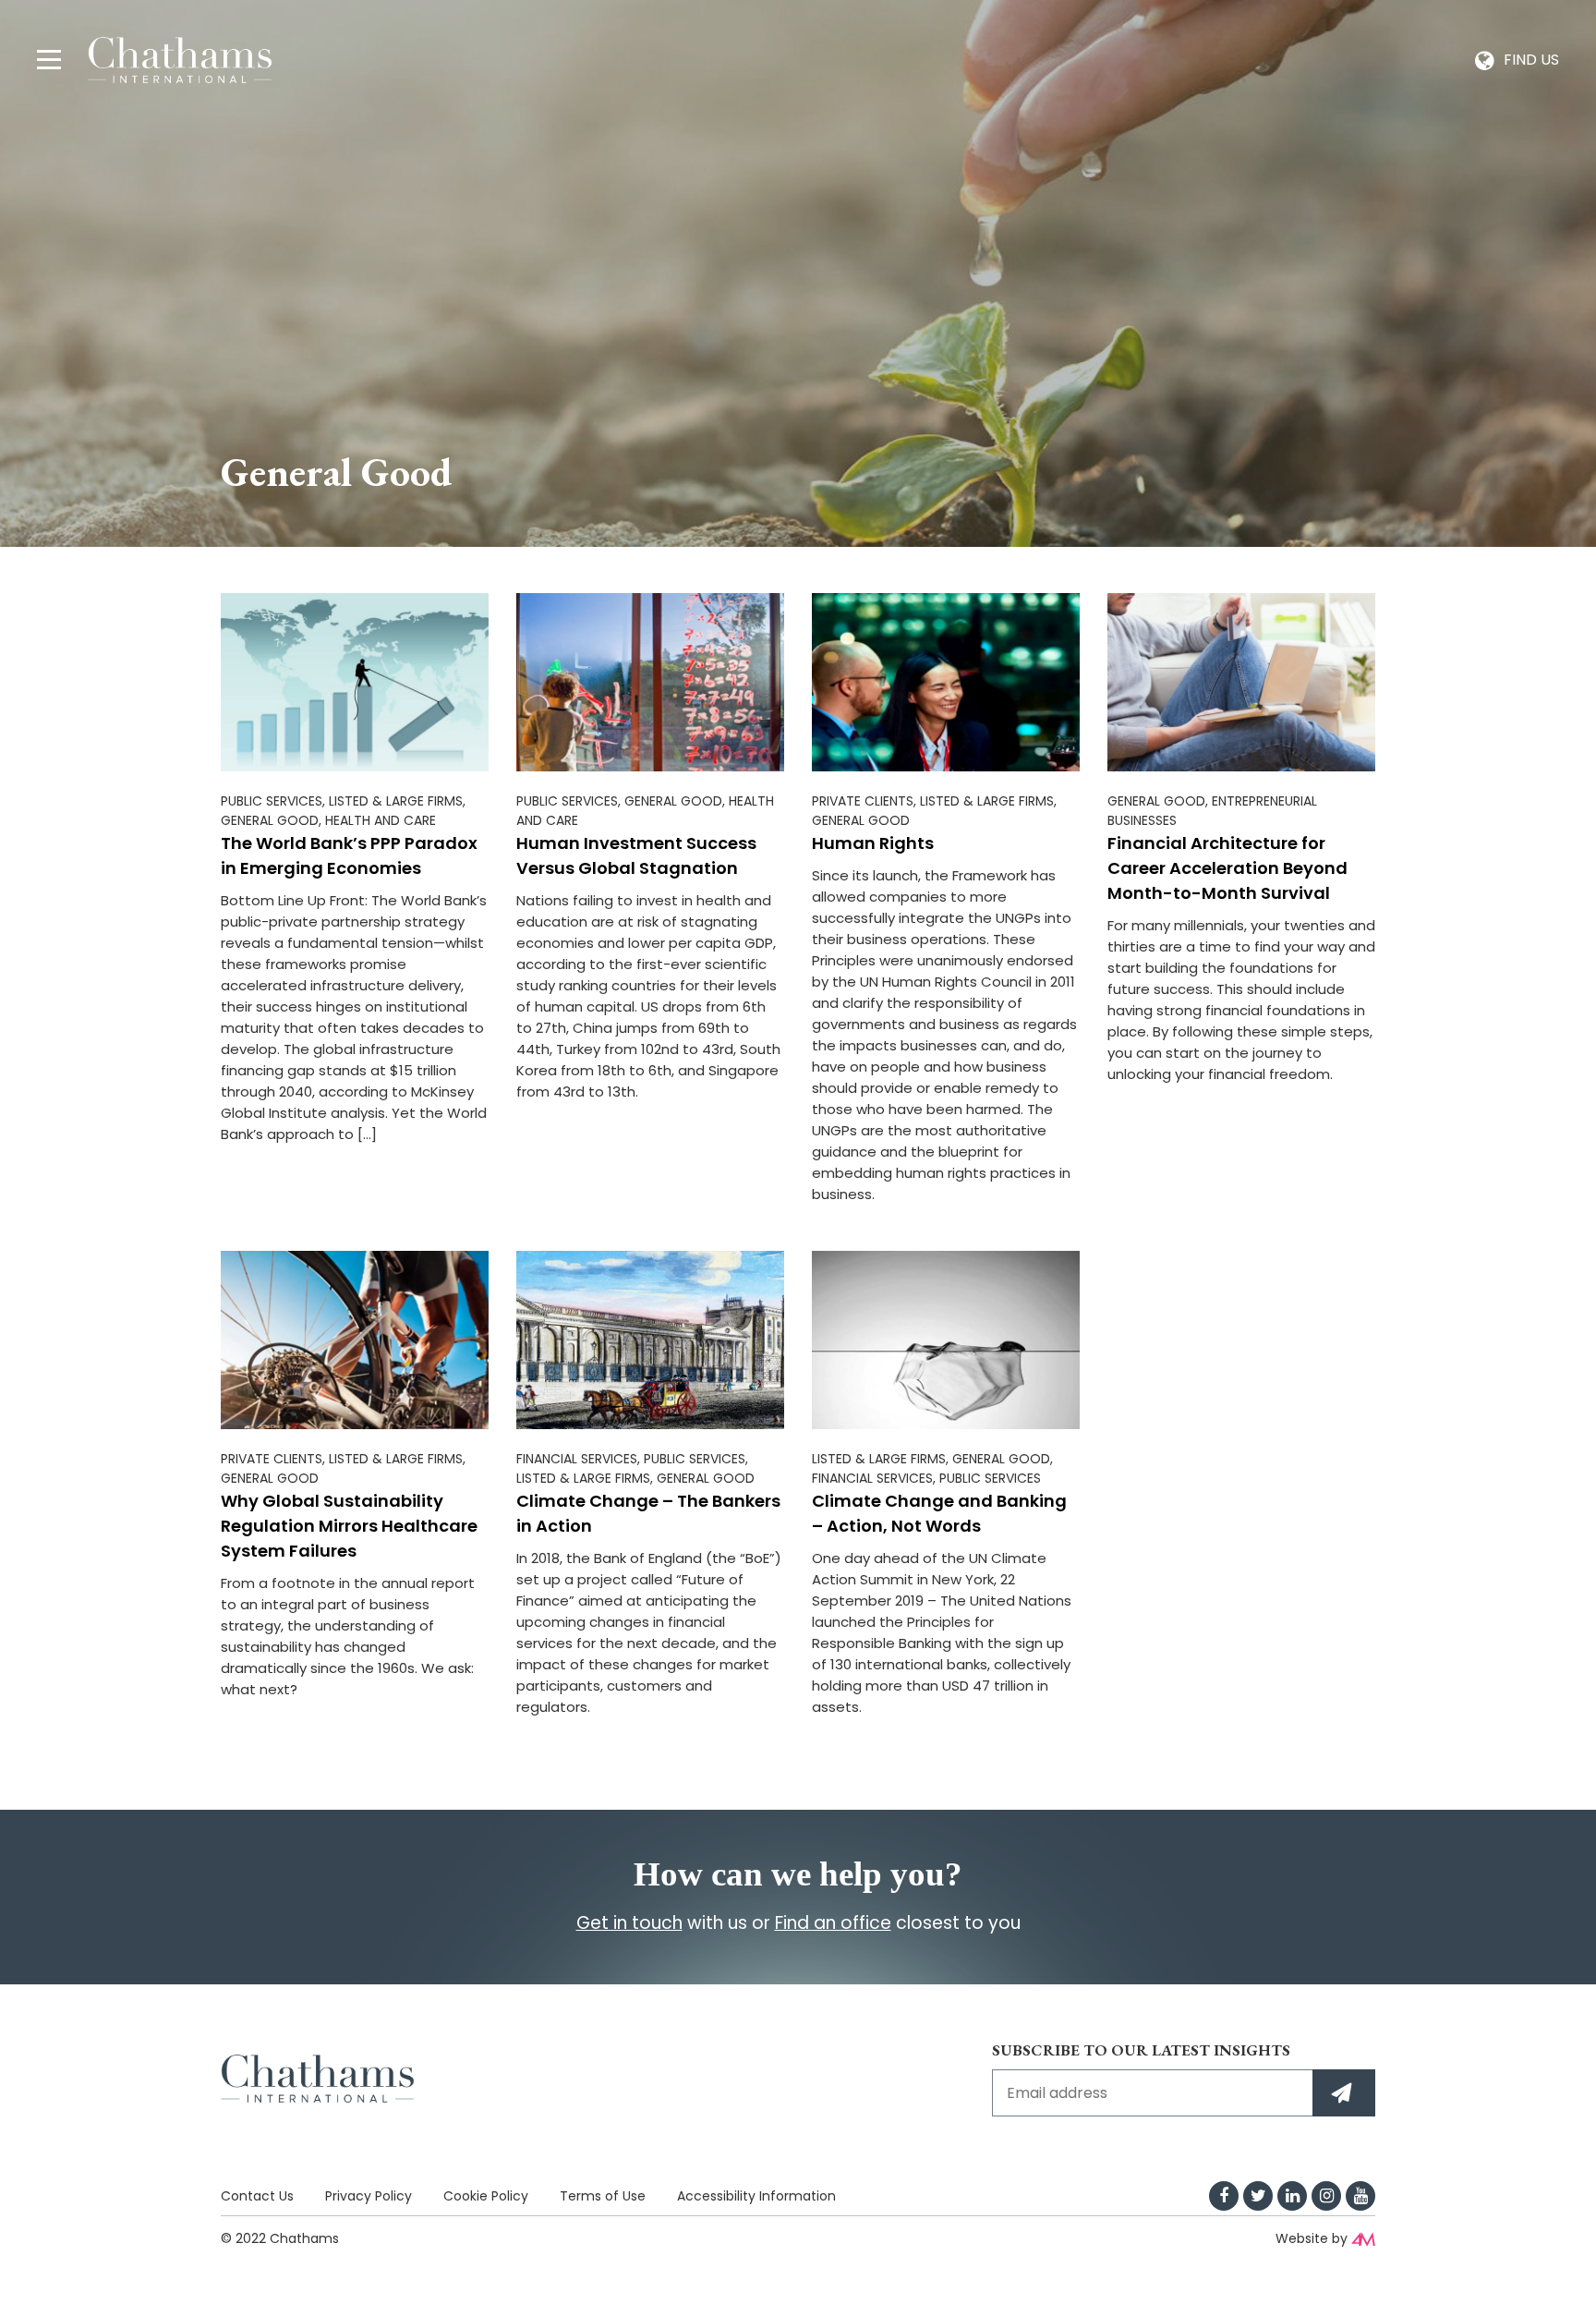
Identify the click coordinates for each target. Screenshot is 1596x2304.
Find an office (833, 1923)
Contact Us (257, 2196)
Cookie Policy (486, 2196)
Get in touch (629, 1923)
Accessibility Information (756, 2196)
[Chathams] (180, 59)
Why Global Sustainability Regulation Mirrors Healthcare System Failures (349, 1526)
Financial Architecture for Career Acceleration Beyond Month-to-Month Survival (1227, 868)
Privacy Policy (369, 2196)
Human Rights (873, 843)
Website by (1312, 2238)
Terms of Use (603, 2196)
